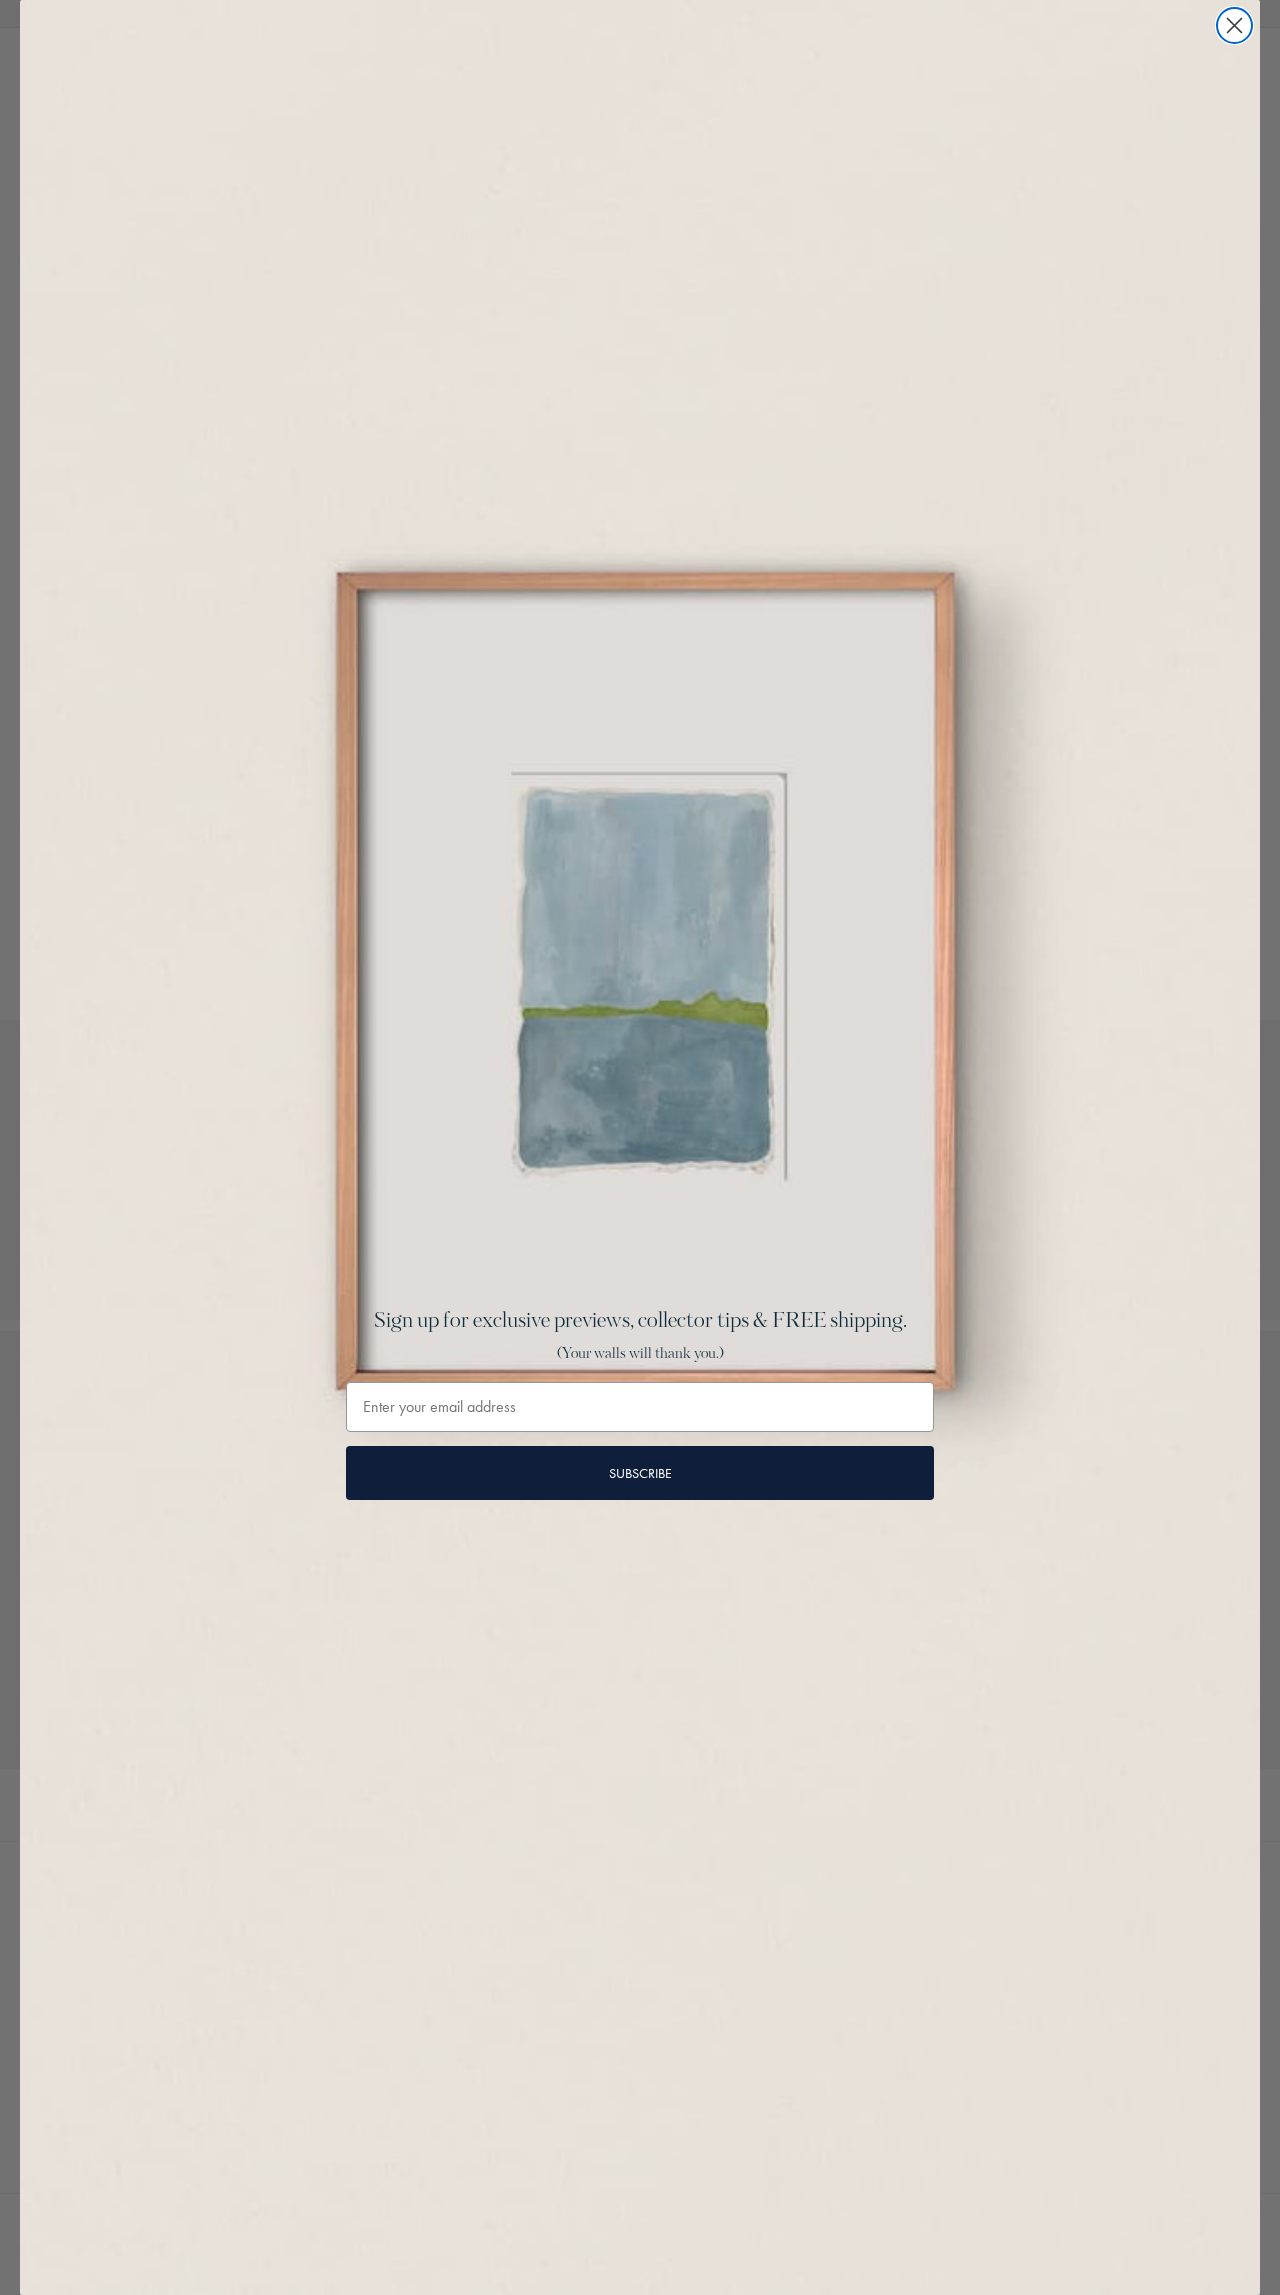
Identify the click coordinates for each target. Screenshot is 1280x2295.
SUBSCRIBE (640, 1473)
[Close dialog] (1234, 25)
